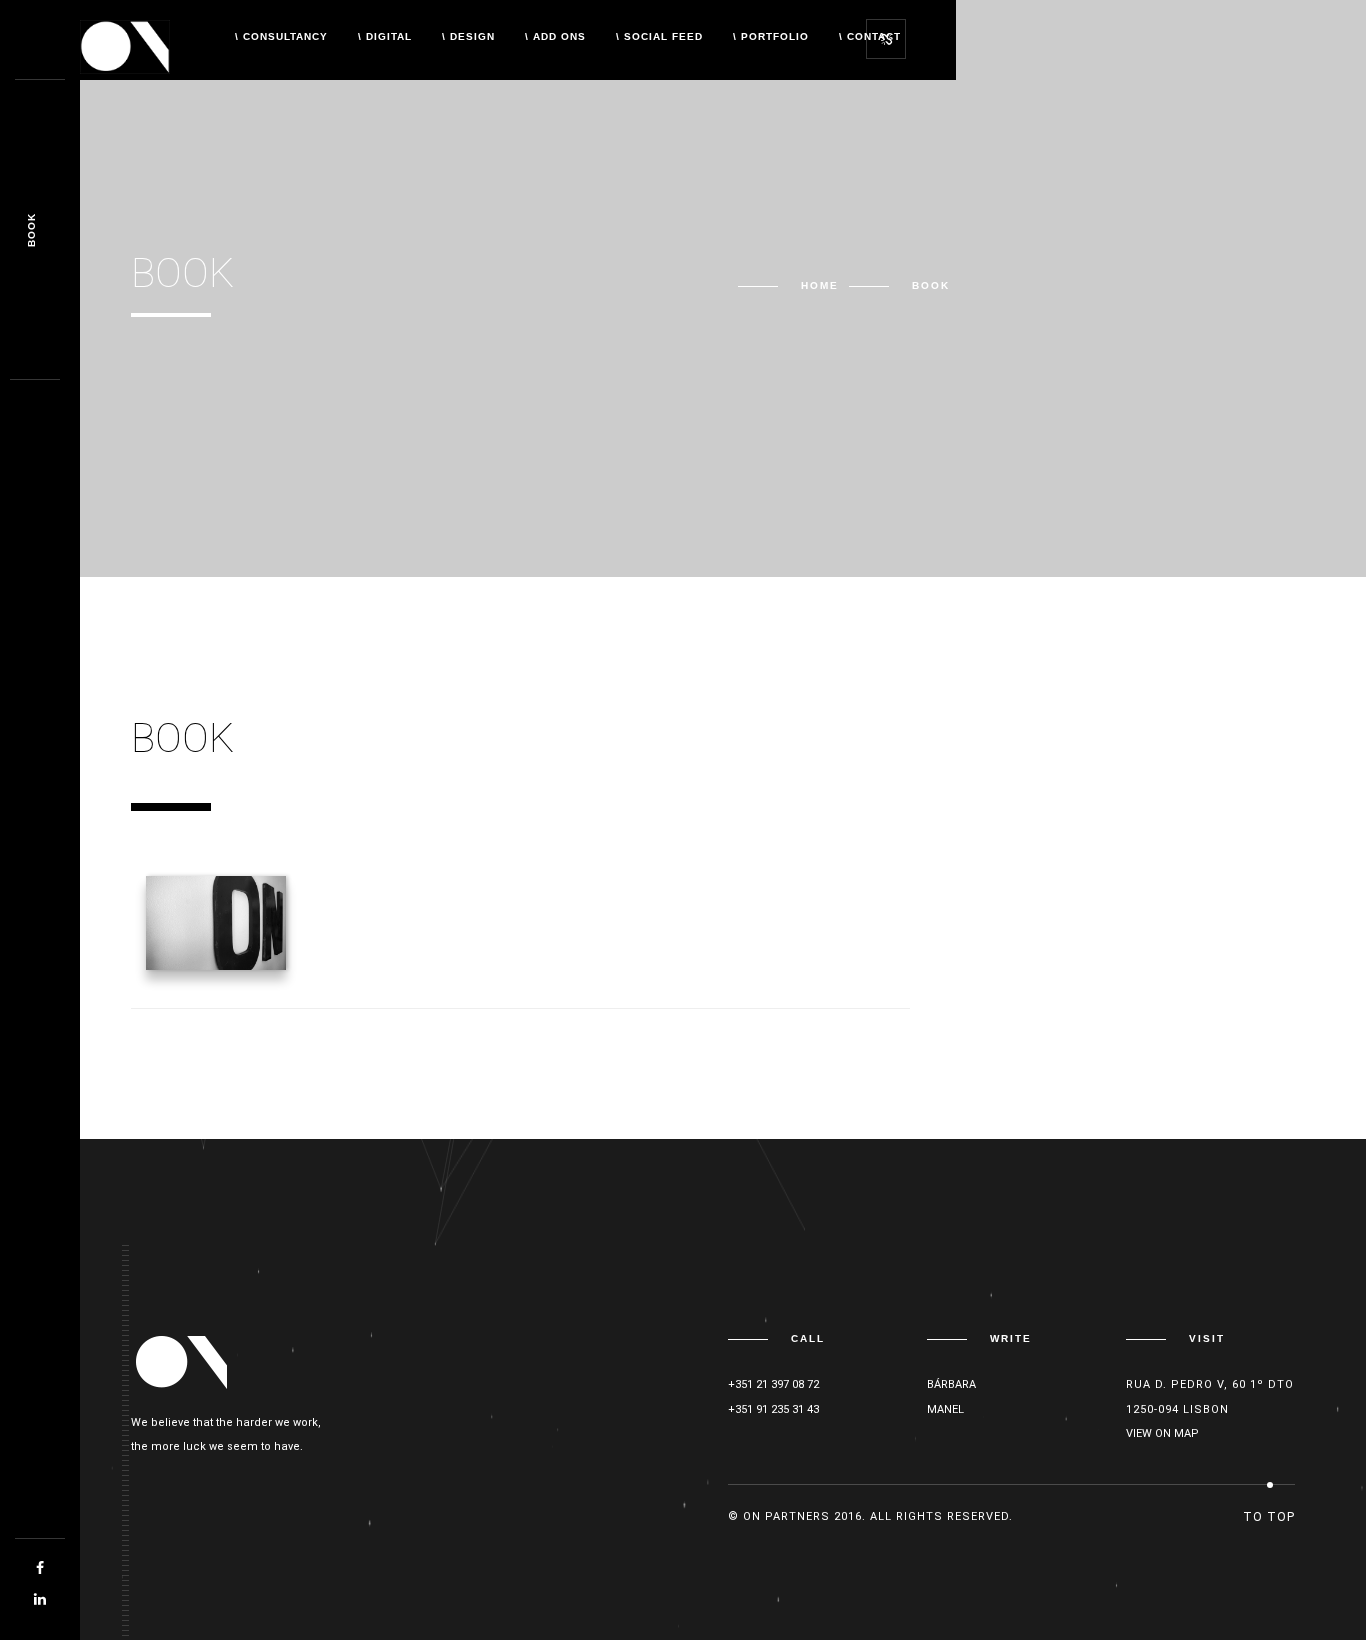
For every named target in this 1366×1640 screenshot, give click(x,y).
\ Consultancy (281, 36)
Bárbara (951, 1384)
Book (31, 230)
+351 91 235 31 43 (773, 1409)
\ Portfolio (771, 36)
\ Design (468, 36)
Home (820, 285)
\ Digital (385, 36)
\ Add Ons (555, 36)
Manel (945, 1409)
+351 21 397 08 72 (773, 1384)
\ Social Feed (659, 36)
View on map (1162, 1433)
